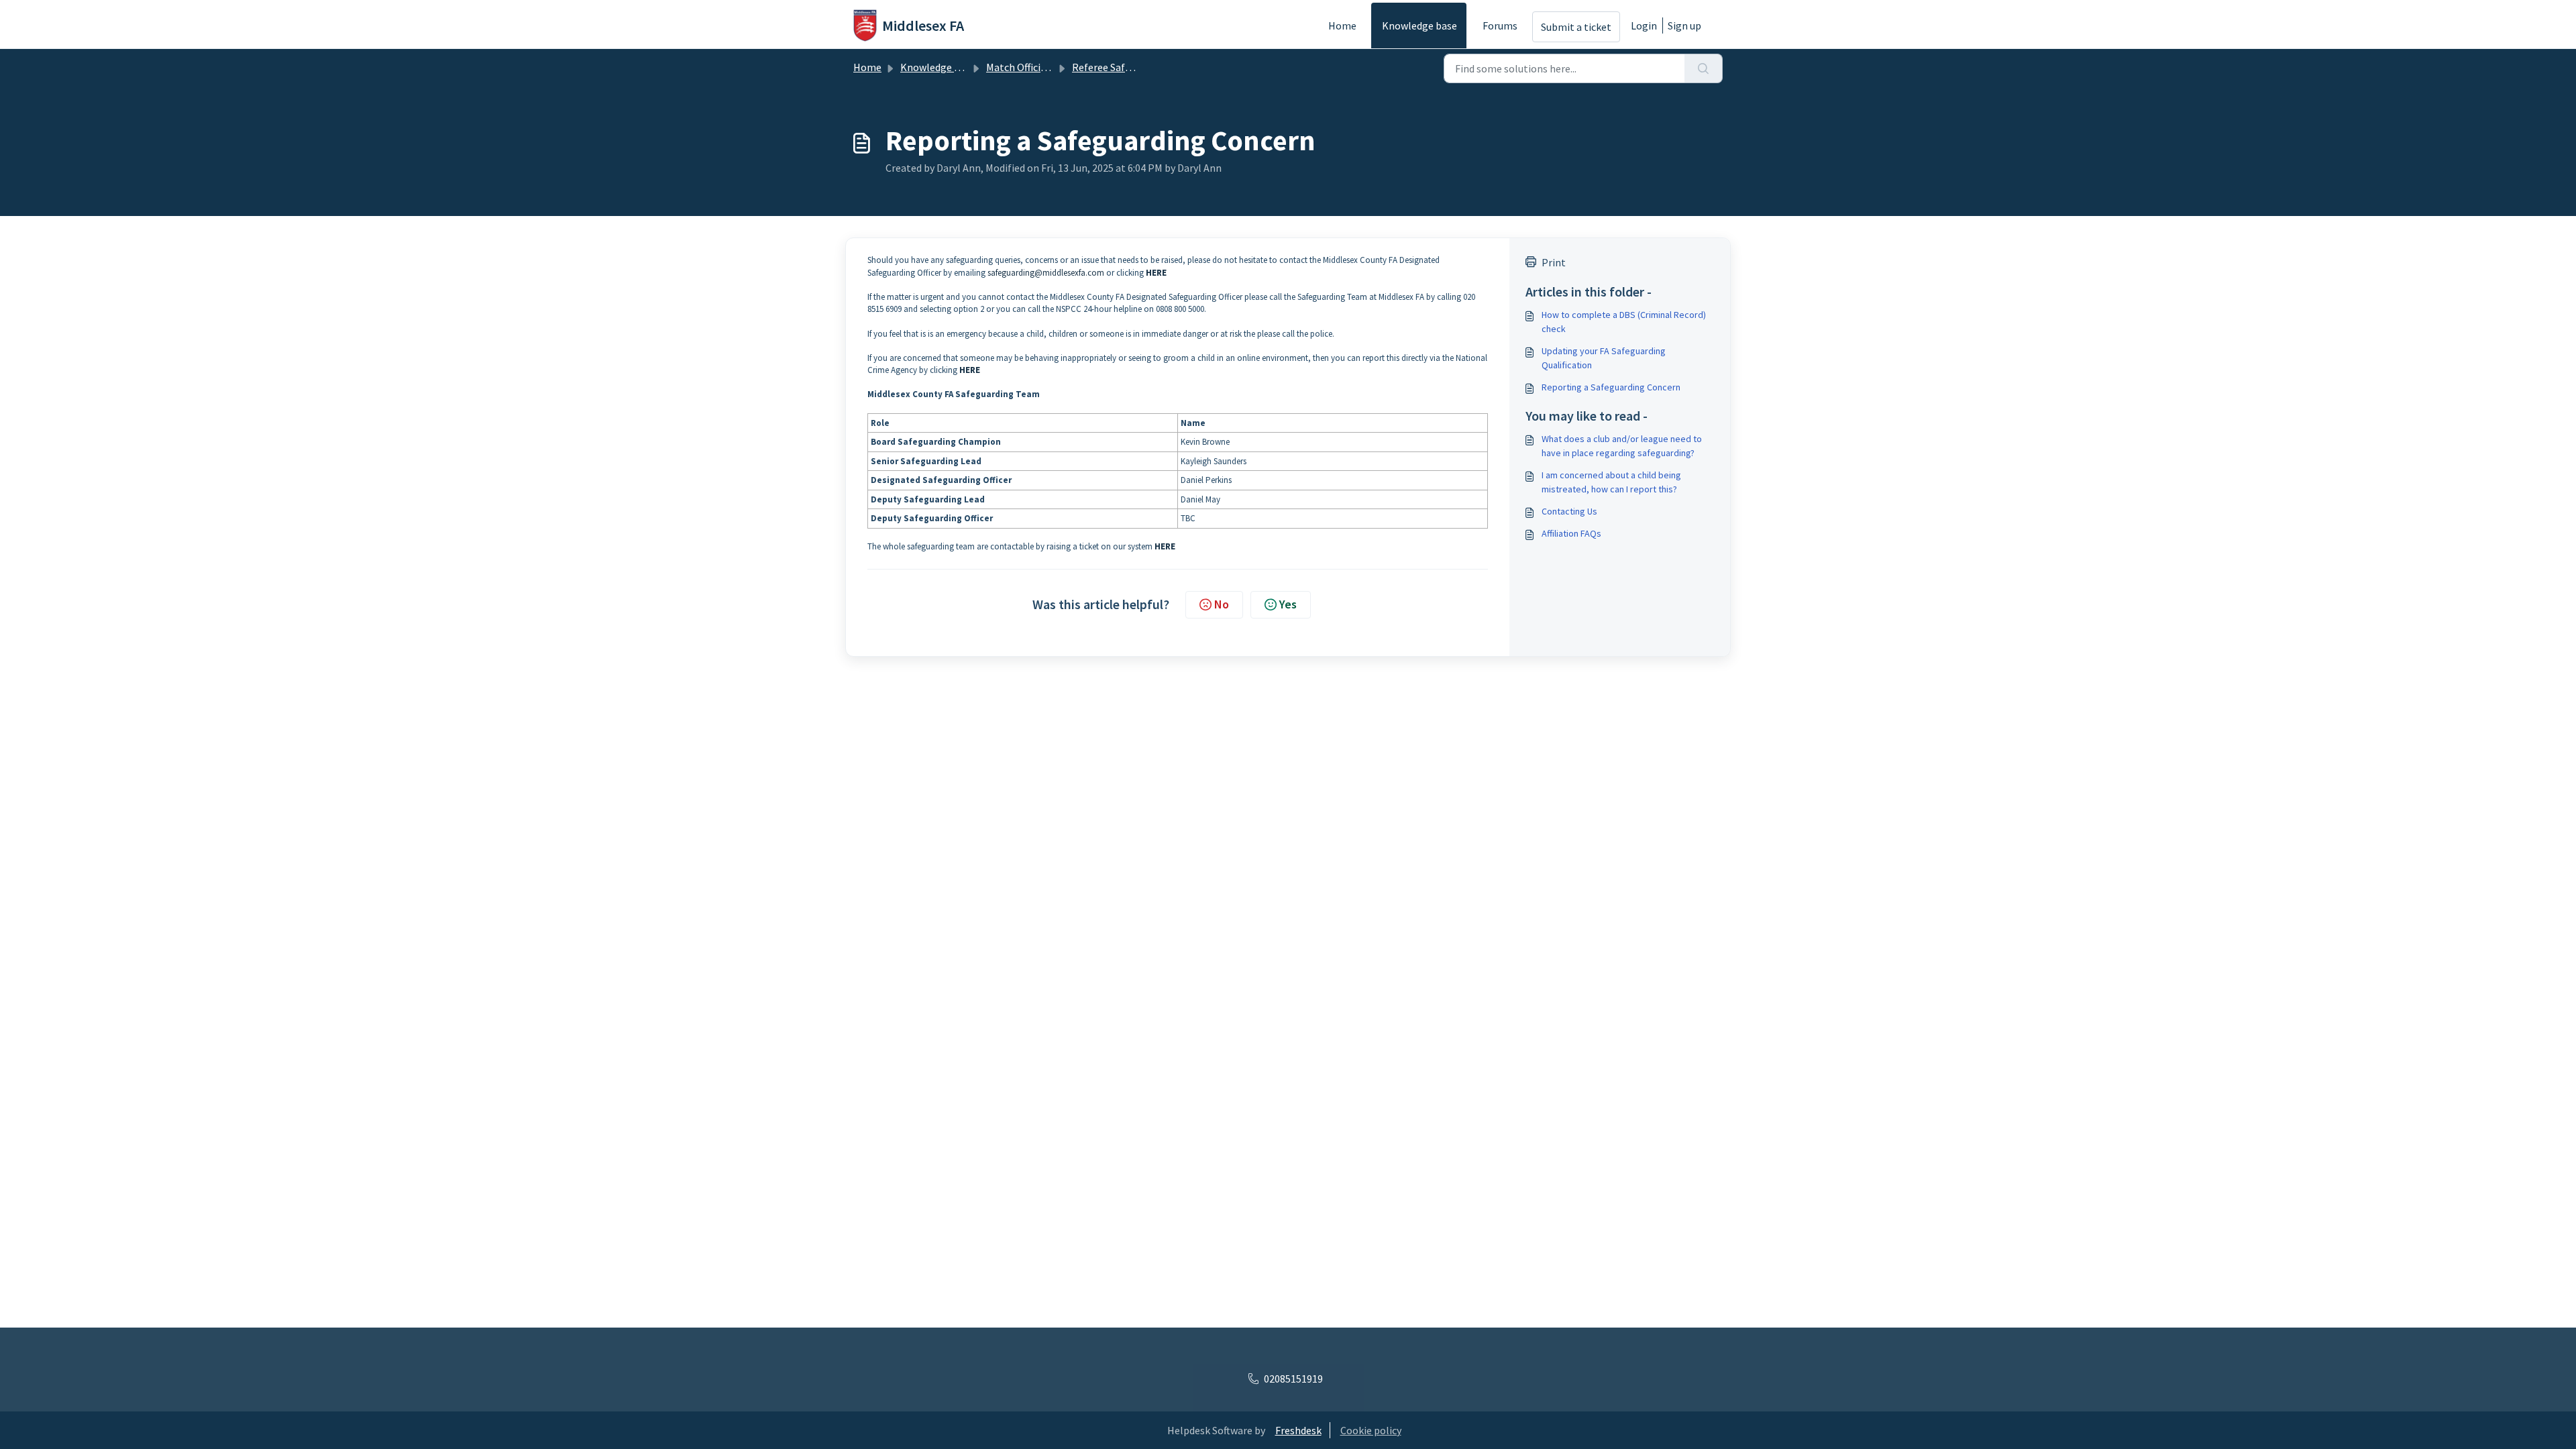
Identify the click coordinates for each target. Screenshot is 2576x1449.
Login (1644, 25)
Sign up (1684, 25)
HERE (1156, 273)
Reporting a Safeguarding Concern (1611, 387)
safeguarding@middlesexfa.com (1046, 273)
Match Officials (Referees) (1045, 67)
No (1222, 604)
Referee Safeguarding (1122, 67)
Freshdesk (1298, 1430)
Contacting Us (1569, 511)
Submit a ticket (1576, 27)
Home (1342, 25)
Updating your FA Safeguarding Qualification (1604, 358)
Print (1554, 262)
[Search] (1704, 68)
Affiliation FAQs (1571, 533)
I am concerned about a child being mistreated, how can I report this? (1611, 482)
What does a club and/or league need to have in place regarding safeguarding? (1622, 446)
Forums (1500, 25)
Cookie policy (1371, 1430)
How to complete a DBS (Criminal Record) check (1624, 322)
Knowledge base (1419, 25)
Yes (1288, 604)
